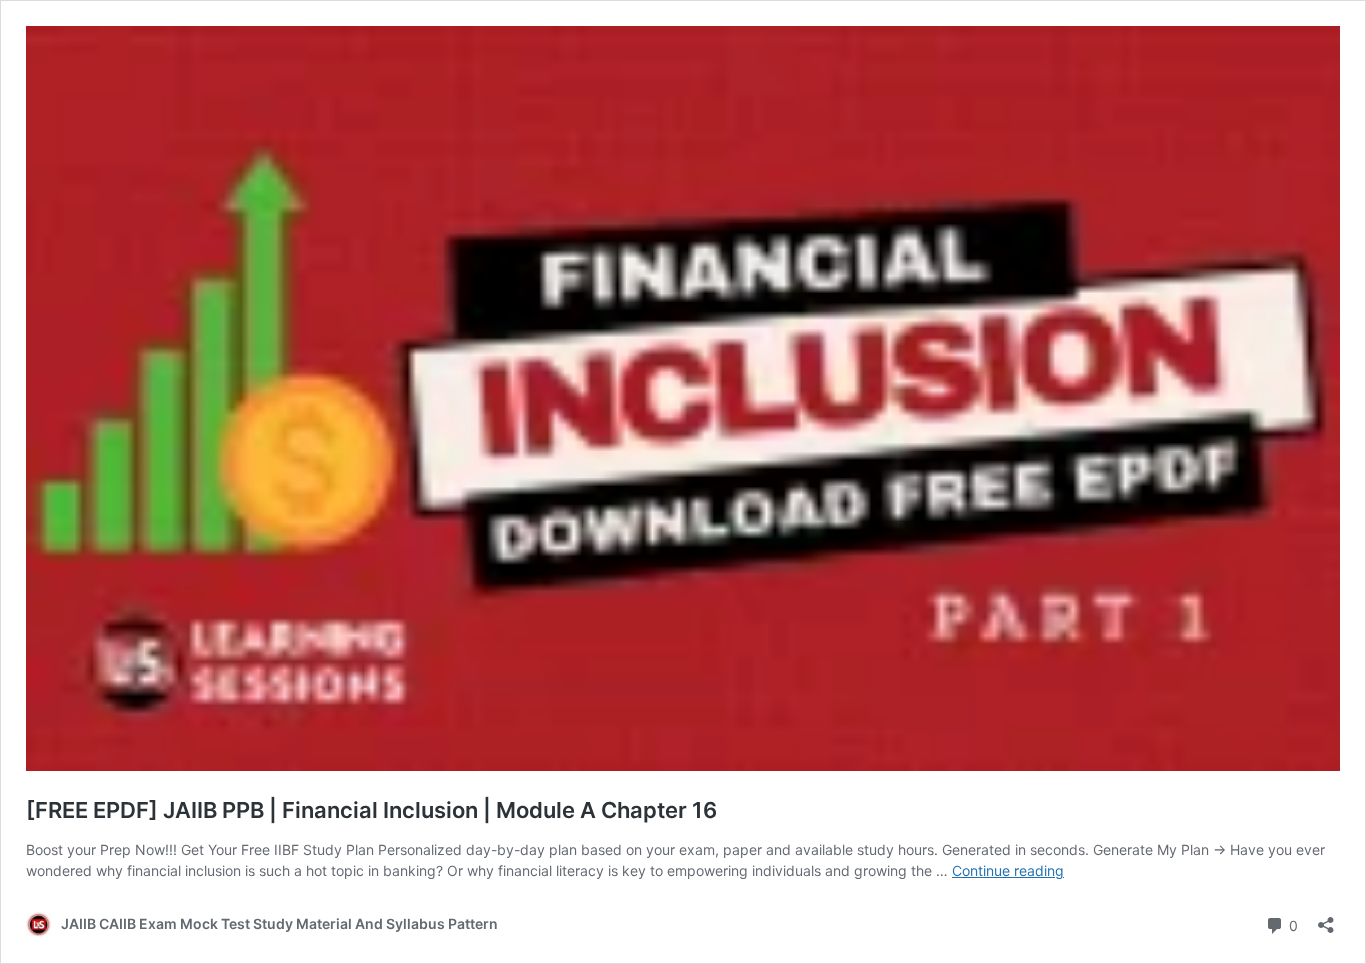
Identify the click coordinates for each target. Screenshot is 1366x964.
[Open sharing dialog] (1326, 918)
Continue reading (1008, 870)
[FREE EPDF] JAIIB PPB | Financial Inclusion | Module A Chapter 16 (371, 810)
